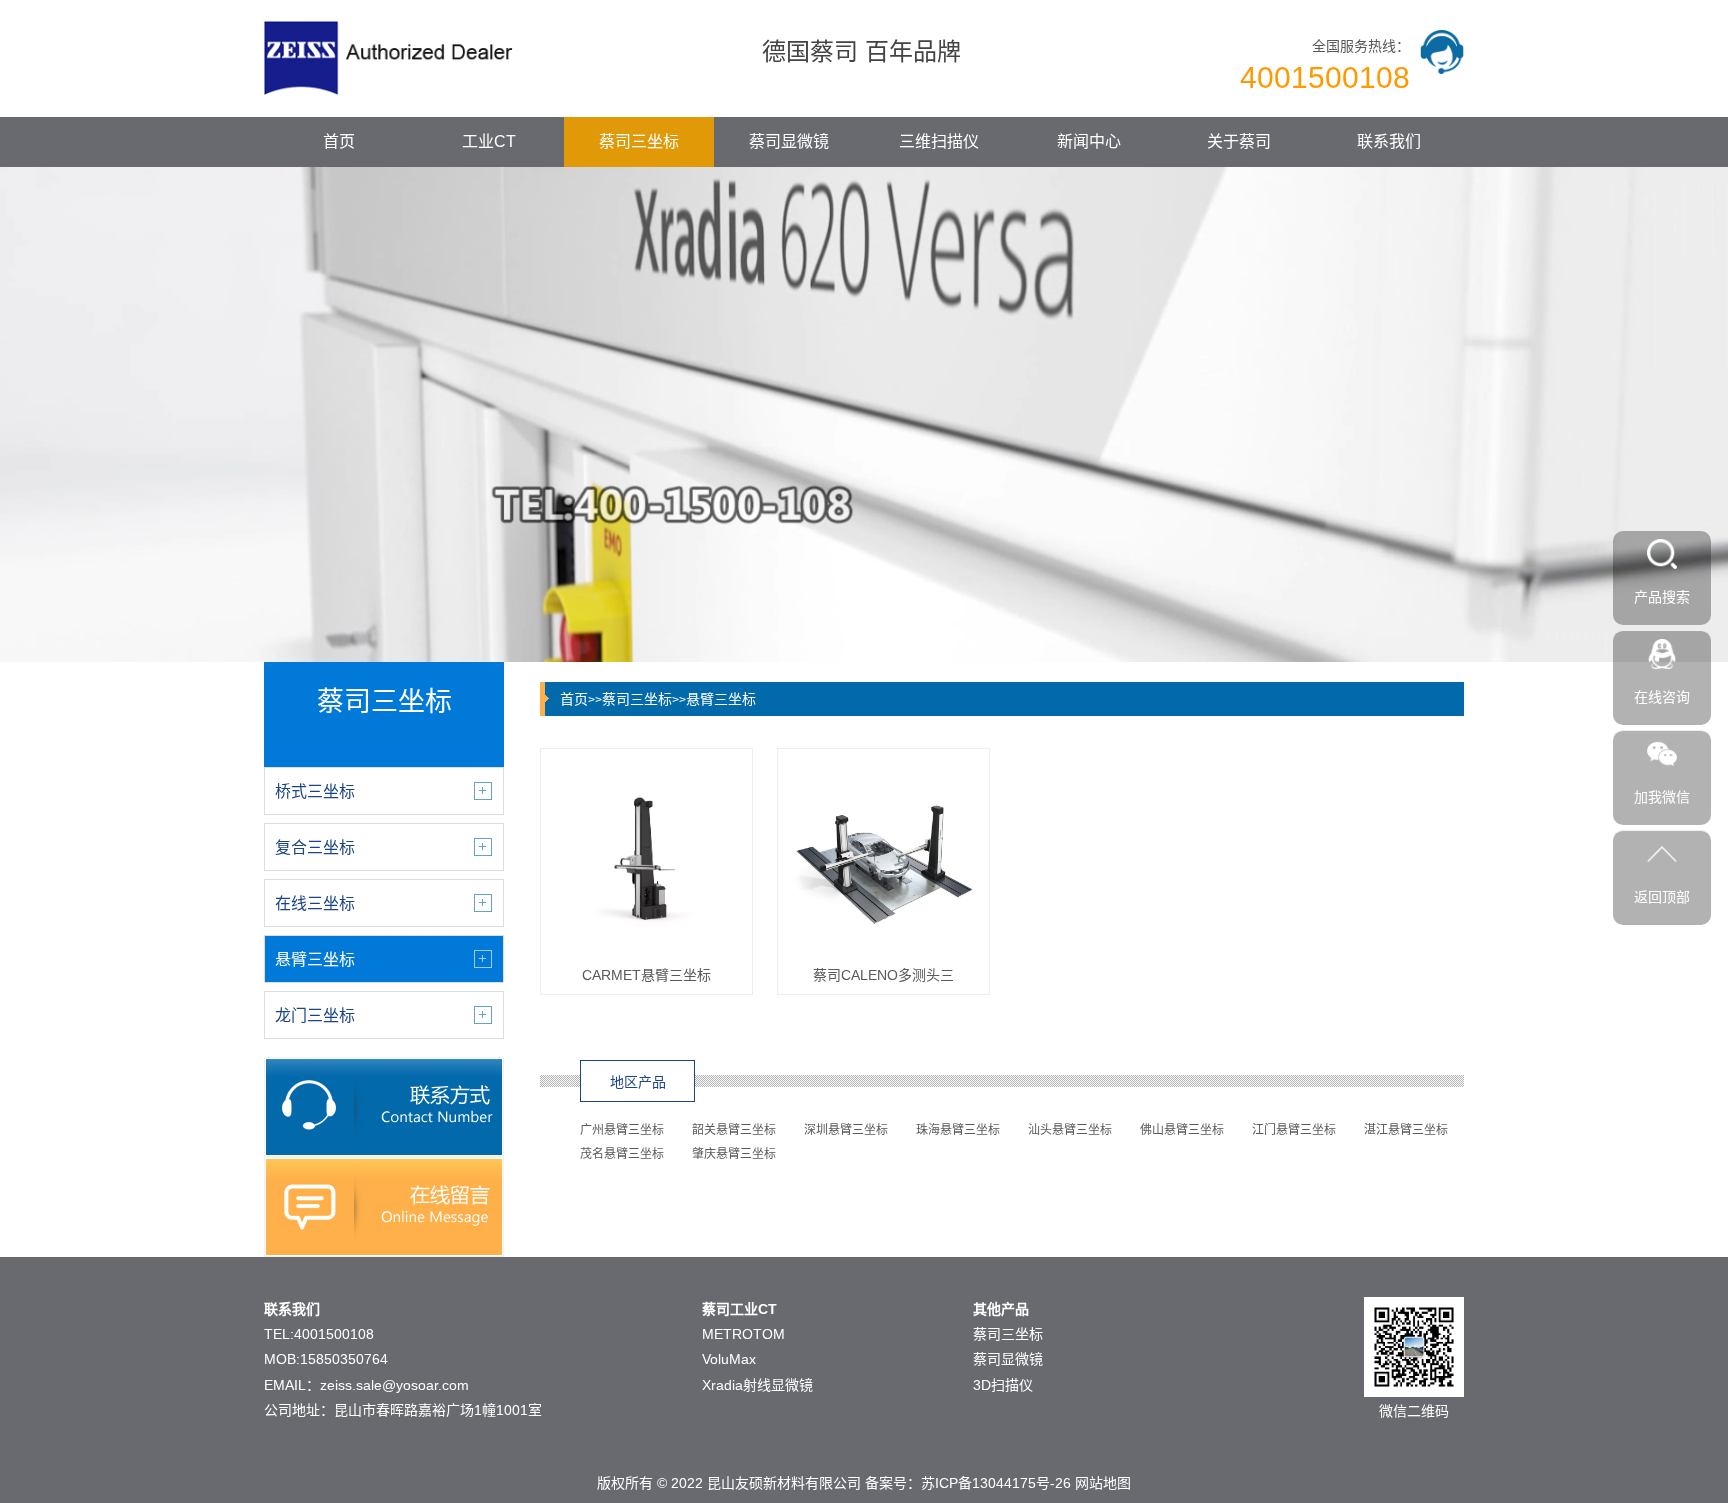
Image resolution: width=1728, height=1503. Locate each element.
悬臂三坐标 (721, 699)
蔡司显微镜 (789, 141)
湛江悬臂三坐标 (1406, 1130)
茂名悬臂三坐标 (622, 1154)
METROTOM (743, 1334)
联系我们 (1389, 141)
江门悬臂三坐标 (1294, 1130)
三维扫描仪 (939, 141)
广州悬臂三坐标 (622, 1130)
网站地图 (1103, 1483)
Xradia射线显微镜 (757, 1385)
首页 (339, 141)
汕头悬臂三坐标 (1070, 1130)
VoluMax (729, 1359)
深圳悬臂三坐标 (846, 1130)
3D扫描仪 (1003, 1385)
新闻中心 (1089, 141)
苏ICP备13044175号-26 (996, 1483)
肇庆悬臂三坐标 (734, 1154)
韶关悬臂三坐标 (734, 1130)
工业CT (489, 141)
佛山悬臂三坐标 (1182, 1130)
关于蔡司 (1239, 141)
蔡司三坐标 (639, 141)
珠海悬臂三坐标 (958, 1130)
